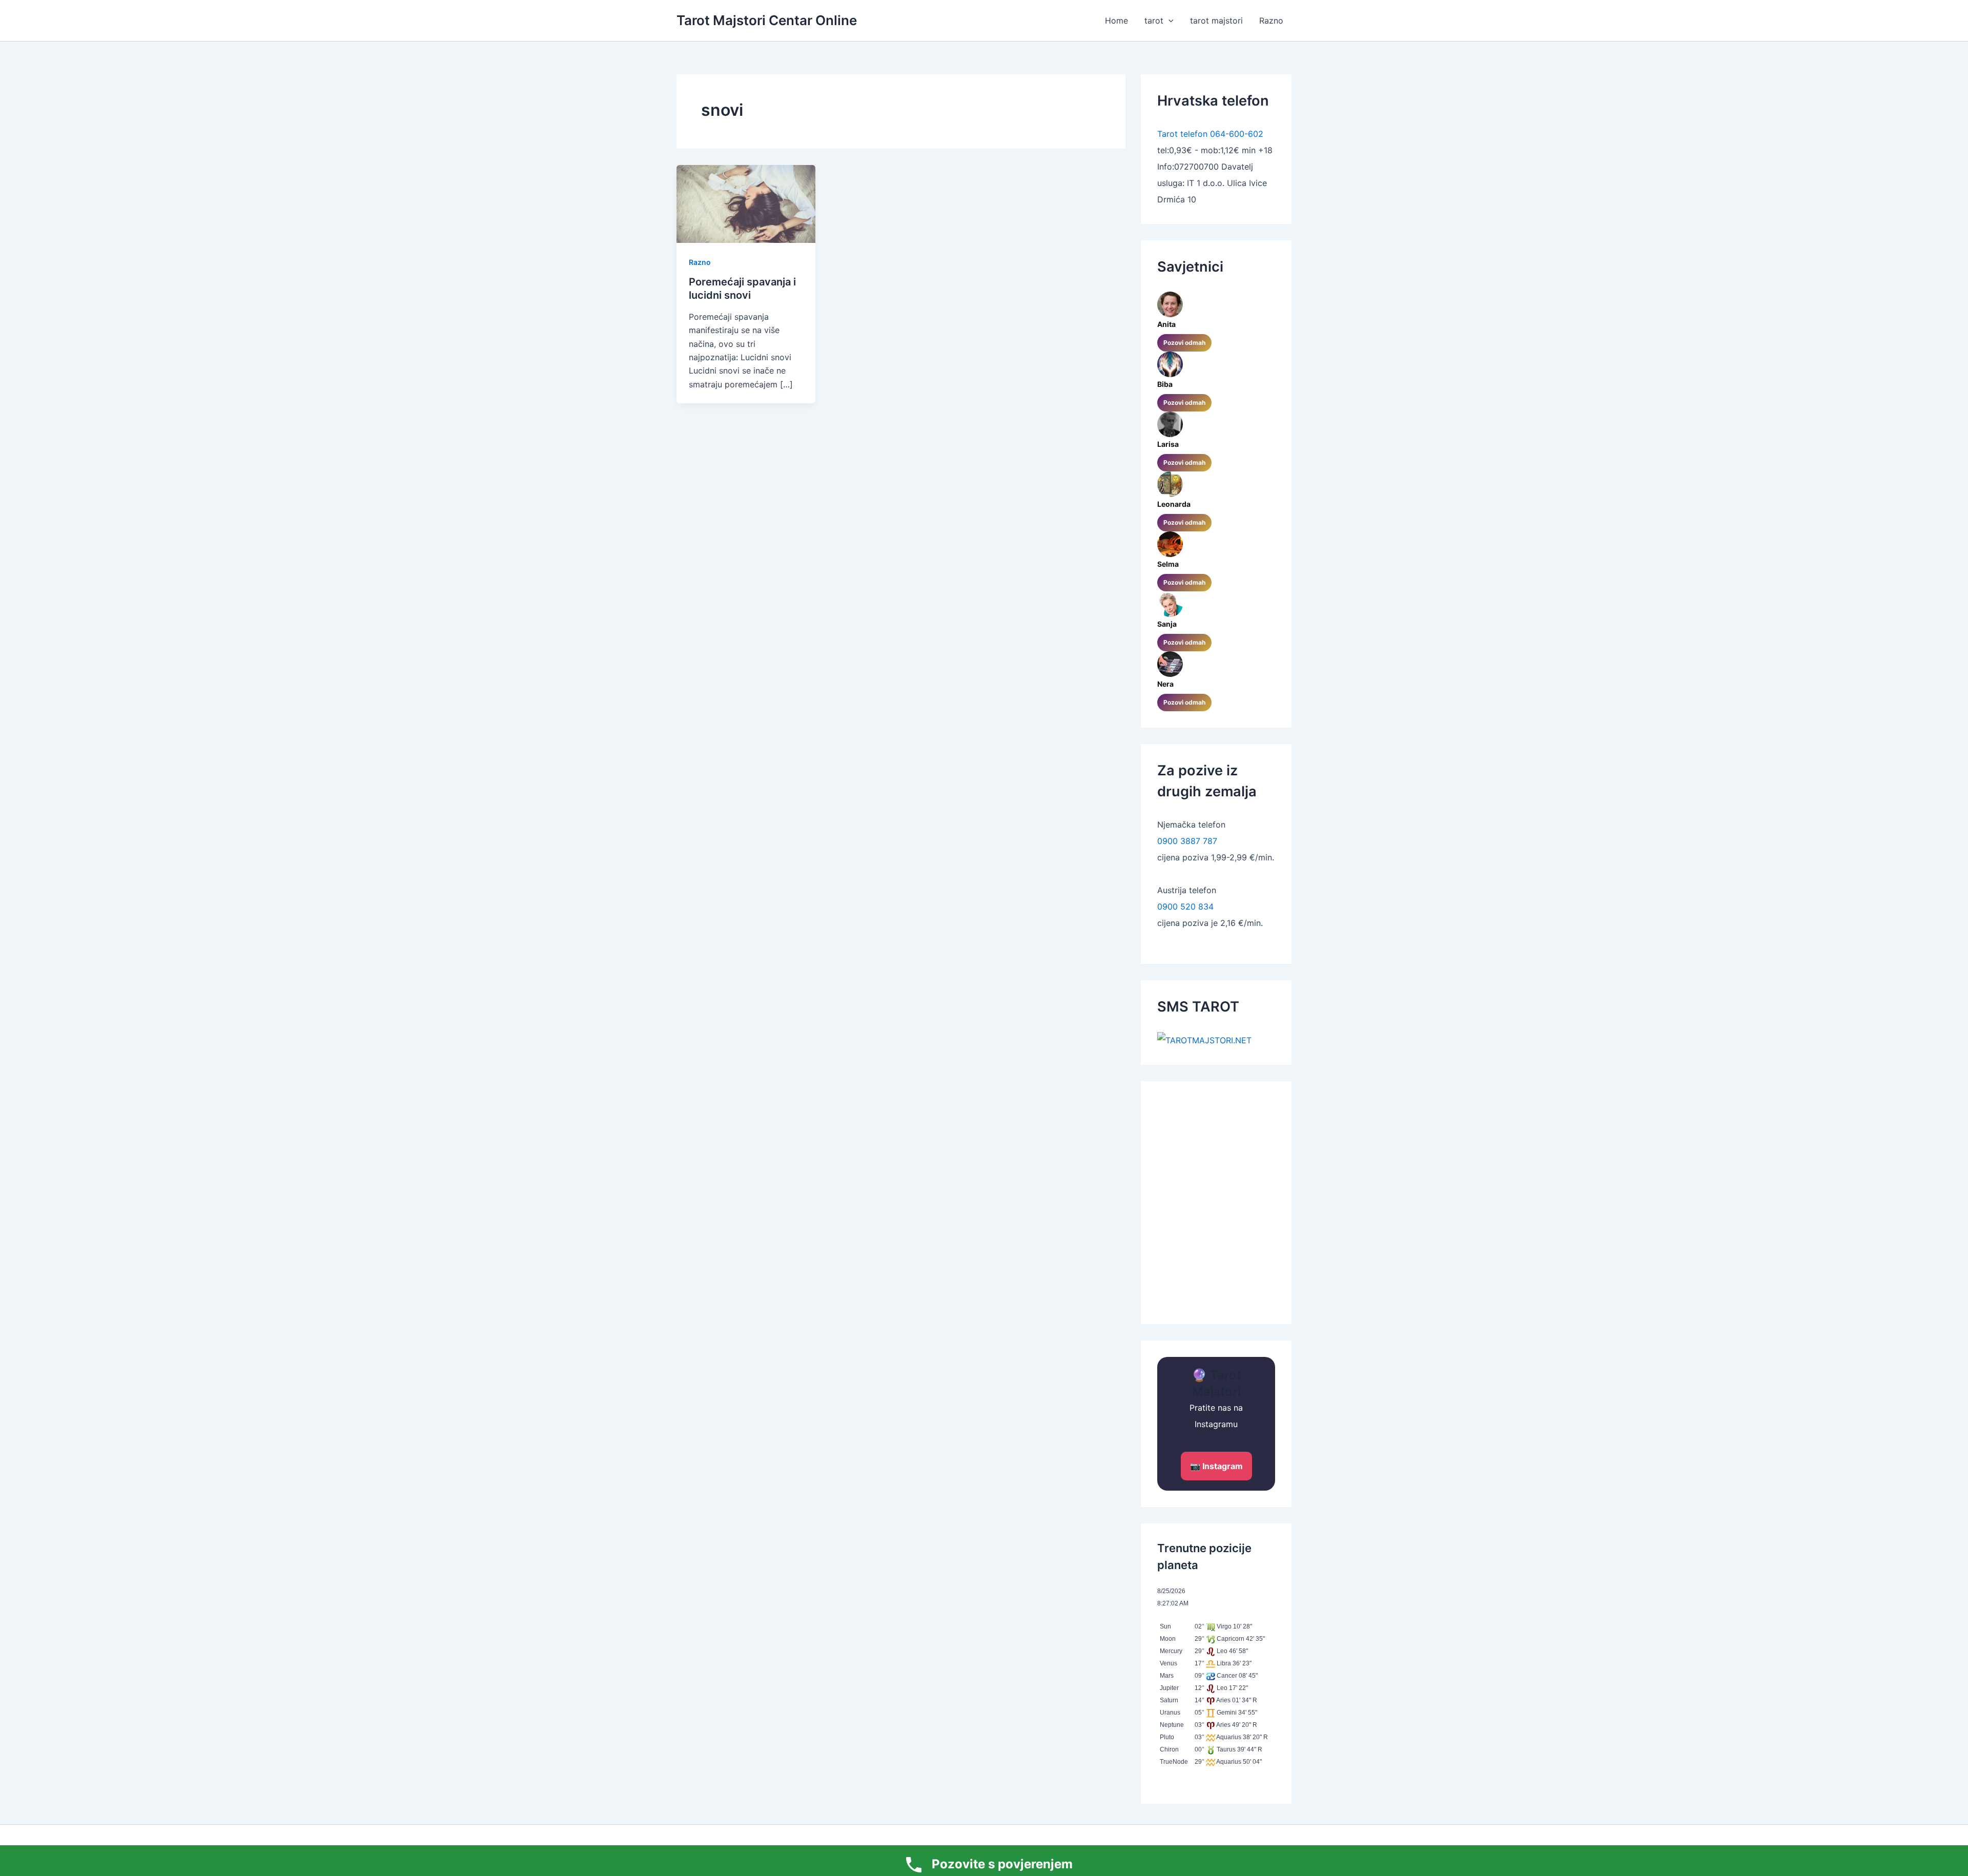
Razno (1271, 20)
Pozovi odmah (1184, 343)
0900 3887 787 (1187, 841)
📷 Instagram (1216, 1466)
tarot (1154, 20)
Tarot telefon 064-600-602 (1210, 134)
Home (1116, 20)
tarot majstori (1216, 20)
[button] (1168, 20)
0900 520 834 (1185, 906)
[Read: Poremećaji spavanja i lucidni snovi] (746, 203)
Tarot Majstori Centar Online (767, 20)
